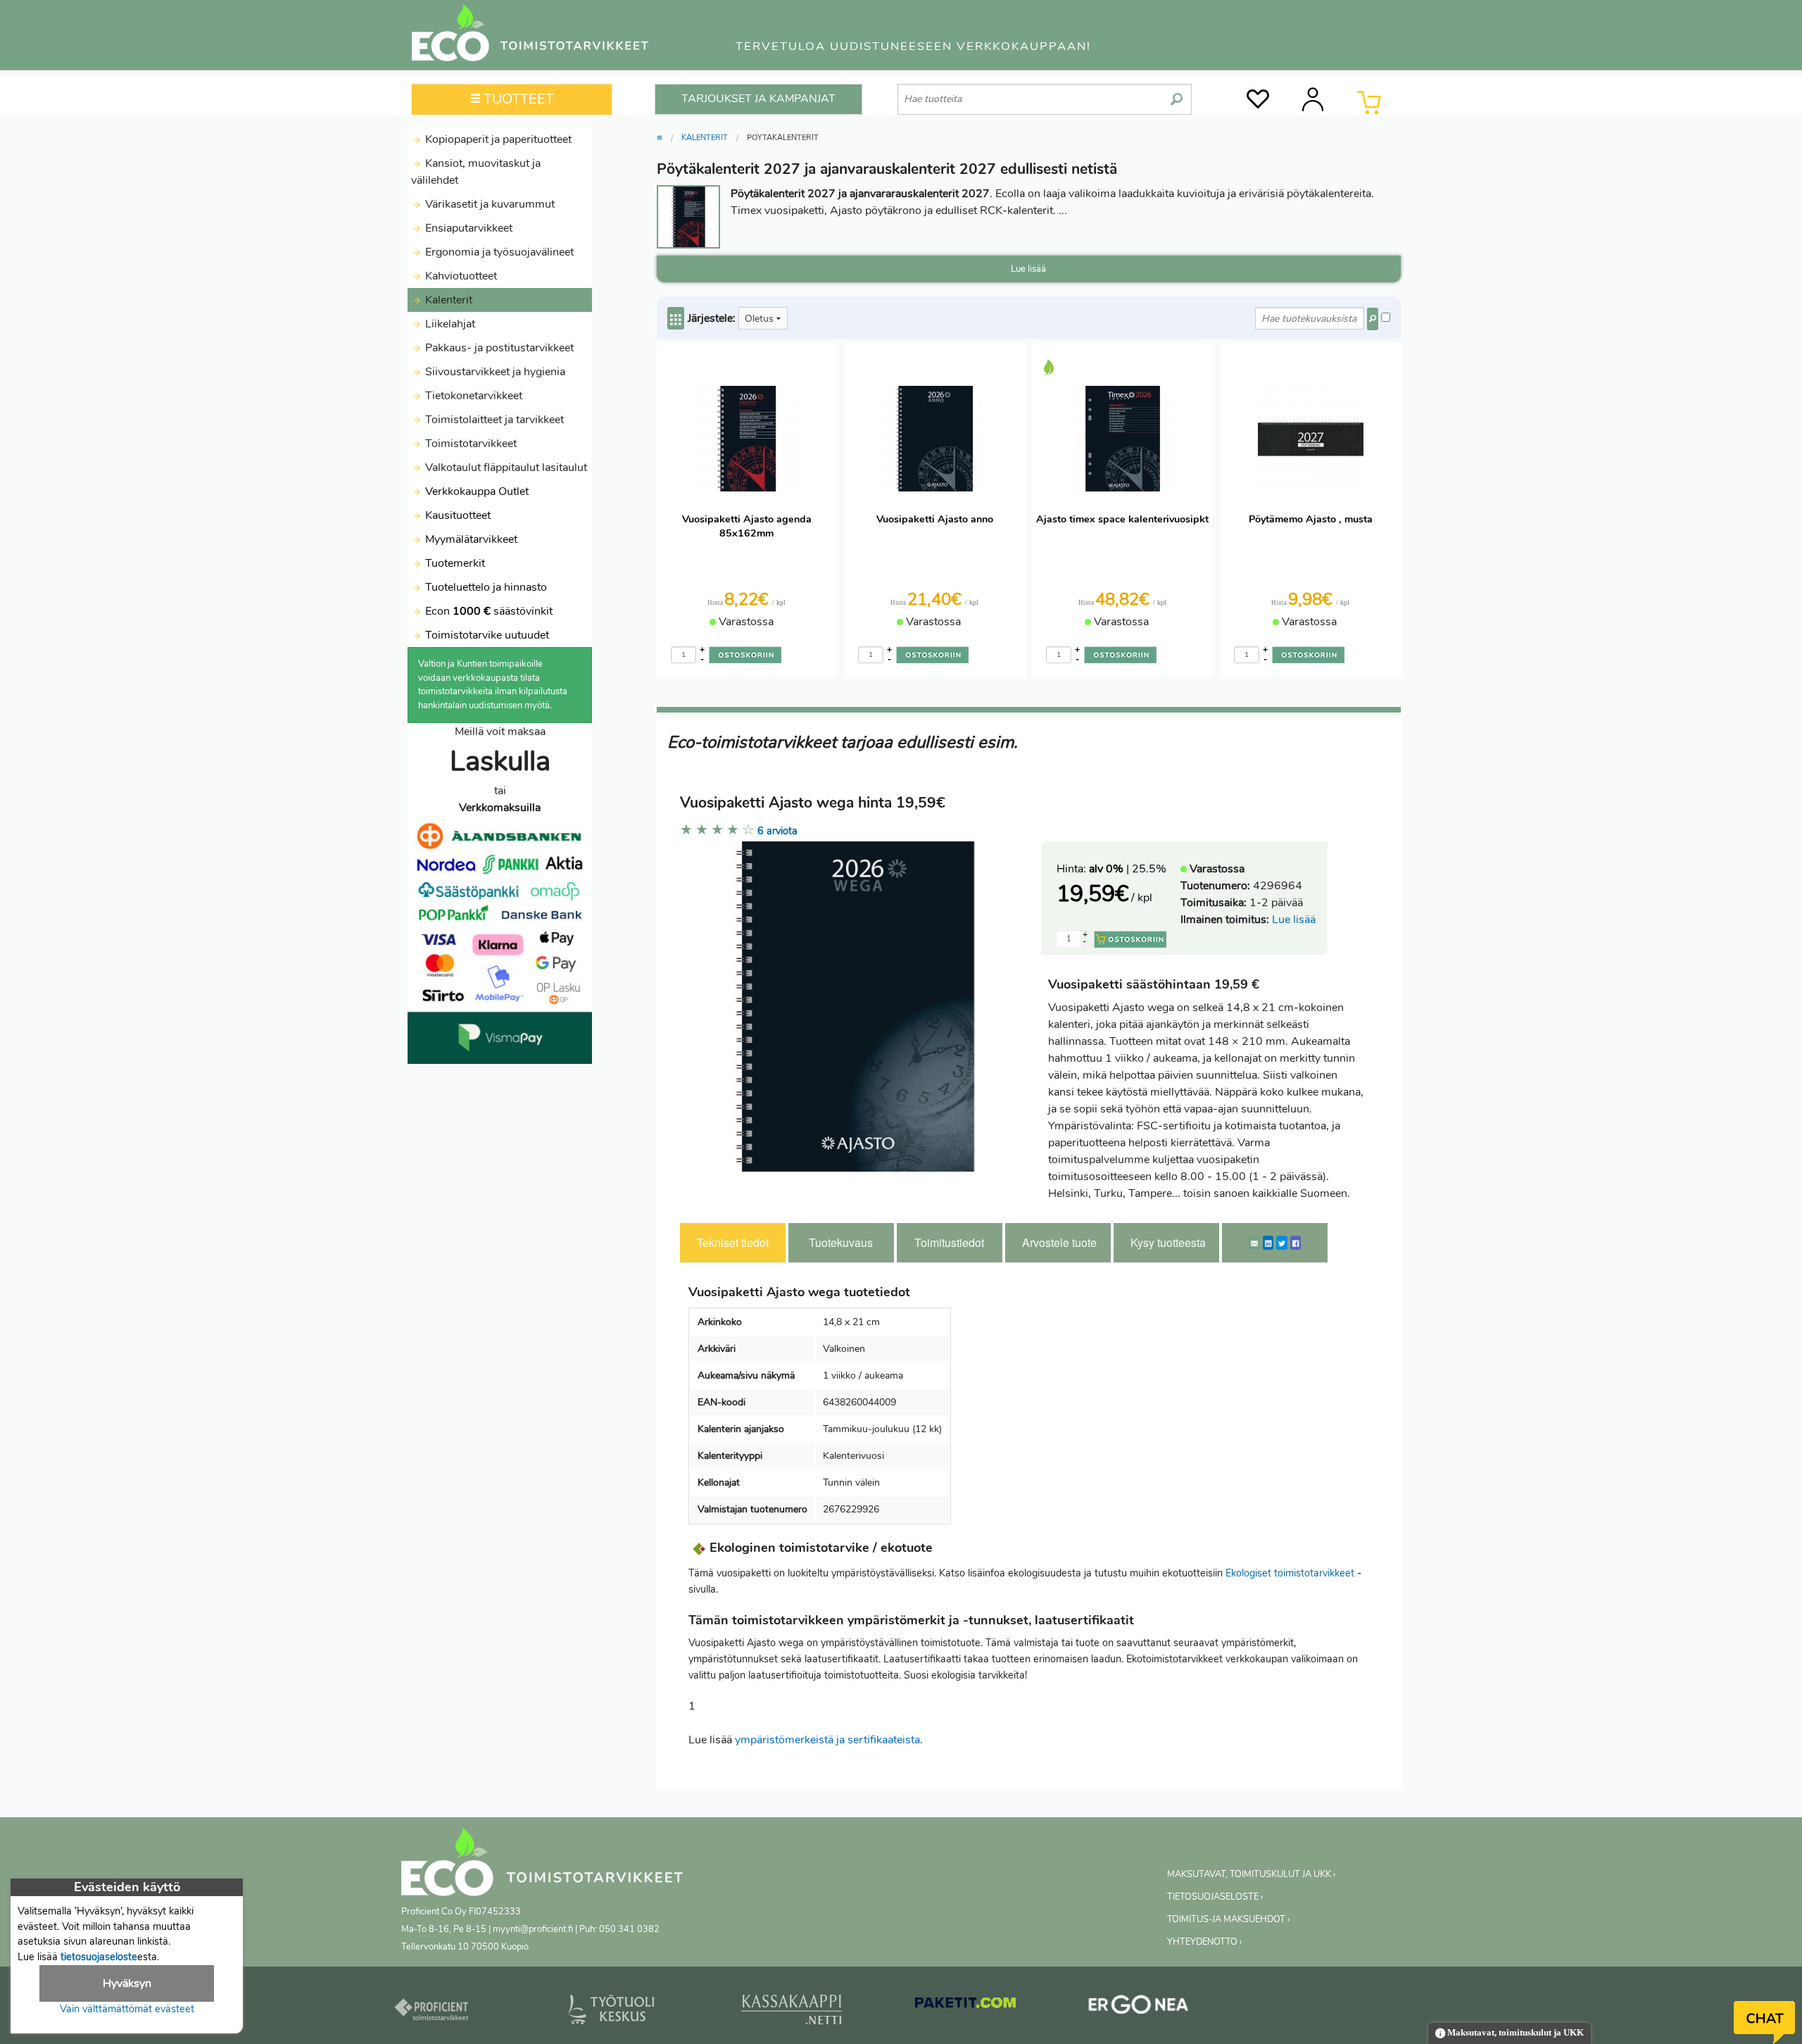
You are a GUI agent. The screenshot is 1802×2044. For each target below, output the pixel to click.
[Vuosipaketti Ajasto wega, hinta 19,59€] (856, 1005)
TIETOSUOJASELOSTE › (1215, 1897)
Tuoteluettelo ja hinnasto (486, 587)
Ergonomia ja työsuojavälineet (498, 252)
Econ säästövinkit (489, 611)
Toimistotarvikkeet (470, 444)
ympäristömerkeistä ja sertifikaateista (827, 1740)
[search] (1177, 94)
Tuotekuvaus (841, 1242)
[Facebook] (1296, 1243)
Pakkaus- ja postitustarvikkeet (498, 348)
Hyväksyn (127, 1983)
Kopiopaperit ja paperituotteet (497, 139)
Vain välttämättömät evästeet (127, 2009)
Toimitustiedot (949, 1242)
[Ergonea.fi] (1139, 2007)
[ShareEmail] (1254, 1243)
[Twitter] (1282, 1243)
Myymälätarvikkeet (470, 539)
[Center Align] (676, 318)
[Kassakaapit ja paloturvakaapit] (792, 2012)
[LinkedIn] (1268, 1243)
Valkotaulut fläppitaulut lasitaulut (505, 468)
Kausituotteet (456, 515)
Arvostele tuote (1059, 1242)
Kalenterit (447, 300)
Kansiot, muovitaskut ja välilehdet (476, 172)
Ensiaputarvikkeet (467, 228)
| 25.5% (1128, 869)
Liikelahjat (449, 324)
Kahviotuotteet (460, 276)
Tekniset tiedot (733, 1242)
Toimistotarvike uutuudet (486, 635)
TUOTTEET (517, 99)
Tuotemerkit (455, 563)
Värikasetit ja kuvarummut (489, 204)
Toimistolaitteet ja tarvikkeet (493, 420)
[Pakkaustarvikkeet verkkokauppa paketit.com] (965, 2006)
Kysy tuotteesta (1168, 1242)
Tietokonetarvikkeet (472, 396)
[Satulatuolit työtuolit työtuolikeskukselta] (612, 2012)
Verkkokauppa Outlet (475, 491)
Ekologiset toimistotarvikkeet (1290, 1573)
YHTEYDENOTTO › (1204, 1942)
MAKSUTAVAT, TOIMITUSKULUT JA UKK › (1251, 1874)
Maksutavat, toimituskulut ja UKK (1514, 2033)
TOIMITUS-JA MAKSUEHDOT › (1228, 1919)
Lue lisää (1294, 920)
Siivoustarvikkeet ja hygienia (494, 372)
